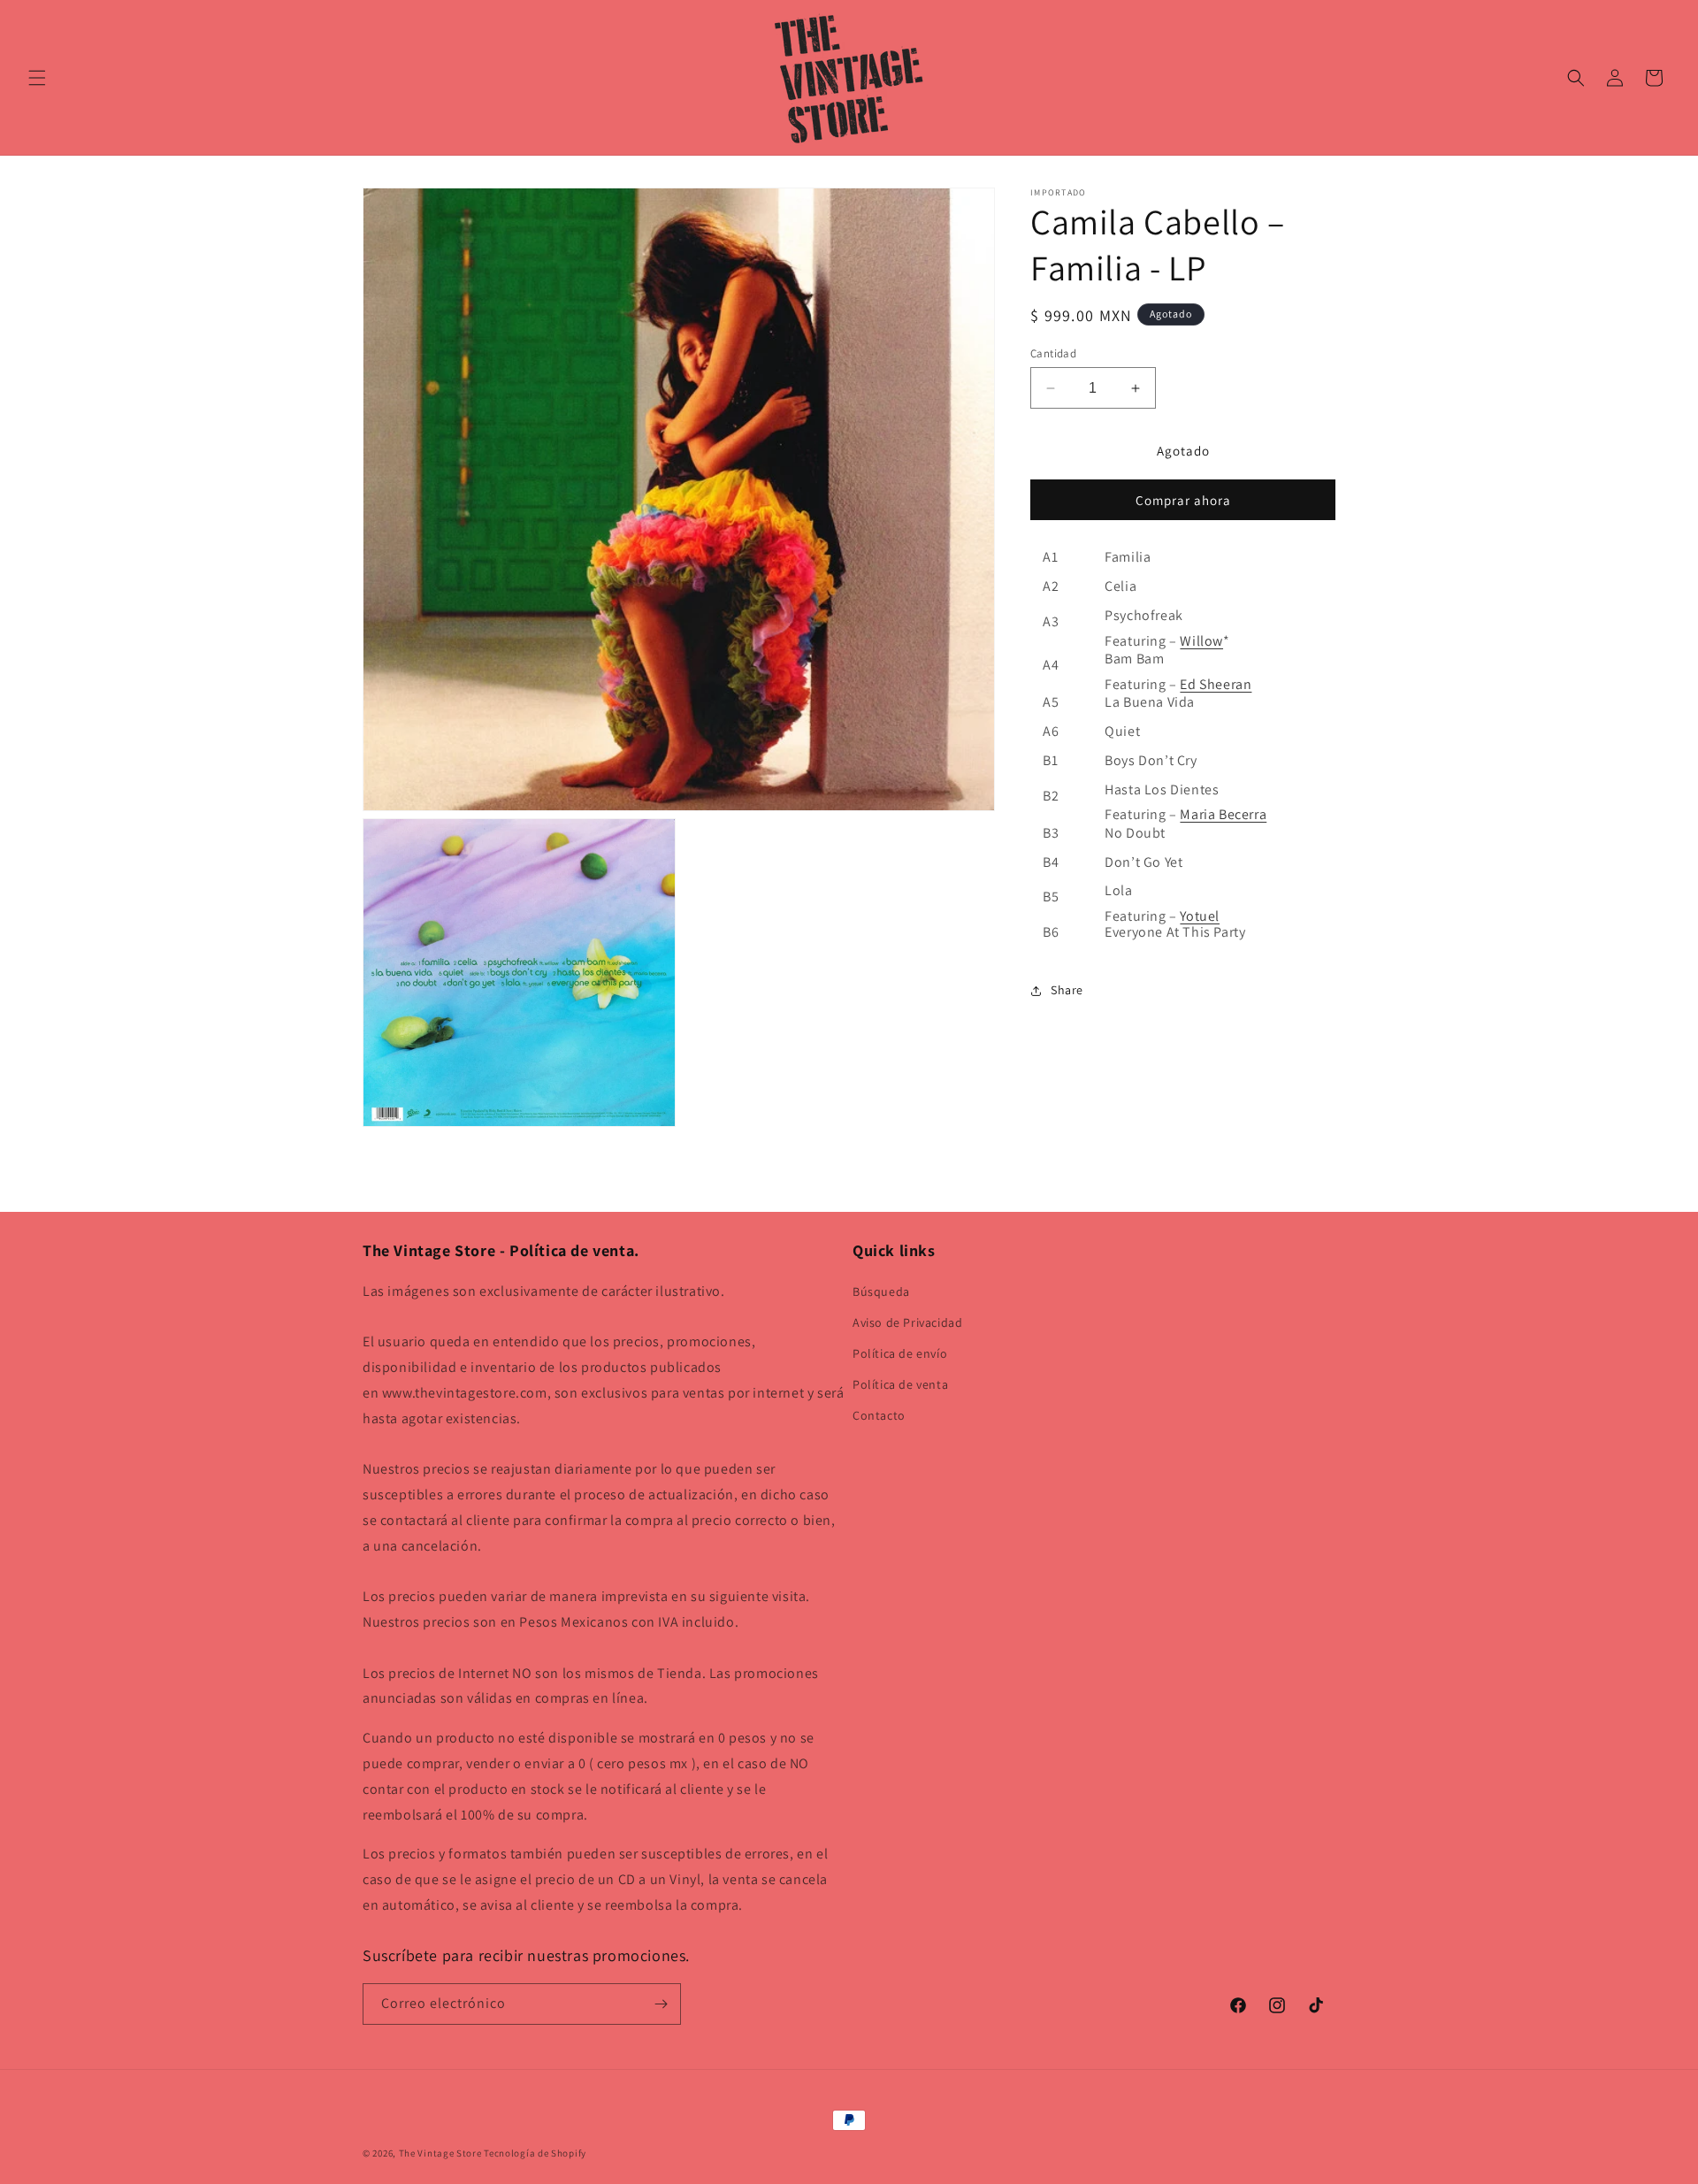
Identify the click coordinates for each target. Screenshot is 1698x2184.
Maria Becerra (1223, 815)
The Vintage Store (440, 2153)
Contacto (879, 1415)
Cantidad (1053, 353)
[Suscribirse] (661, 2004)
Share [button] (1067, 990)
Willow (1201, 641)
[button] (37, 78)
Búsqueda (881, 1291)
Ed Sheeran (1216, 684)
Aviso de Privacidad (907, 1322)
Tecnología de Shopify (535, 2153)
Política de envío (900, 1353)
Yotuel (1200, 916)
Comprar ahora (1183, 501)
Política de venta (900, 1384)
